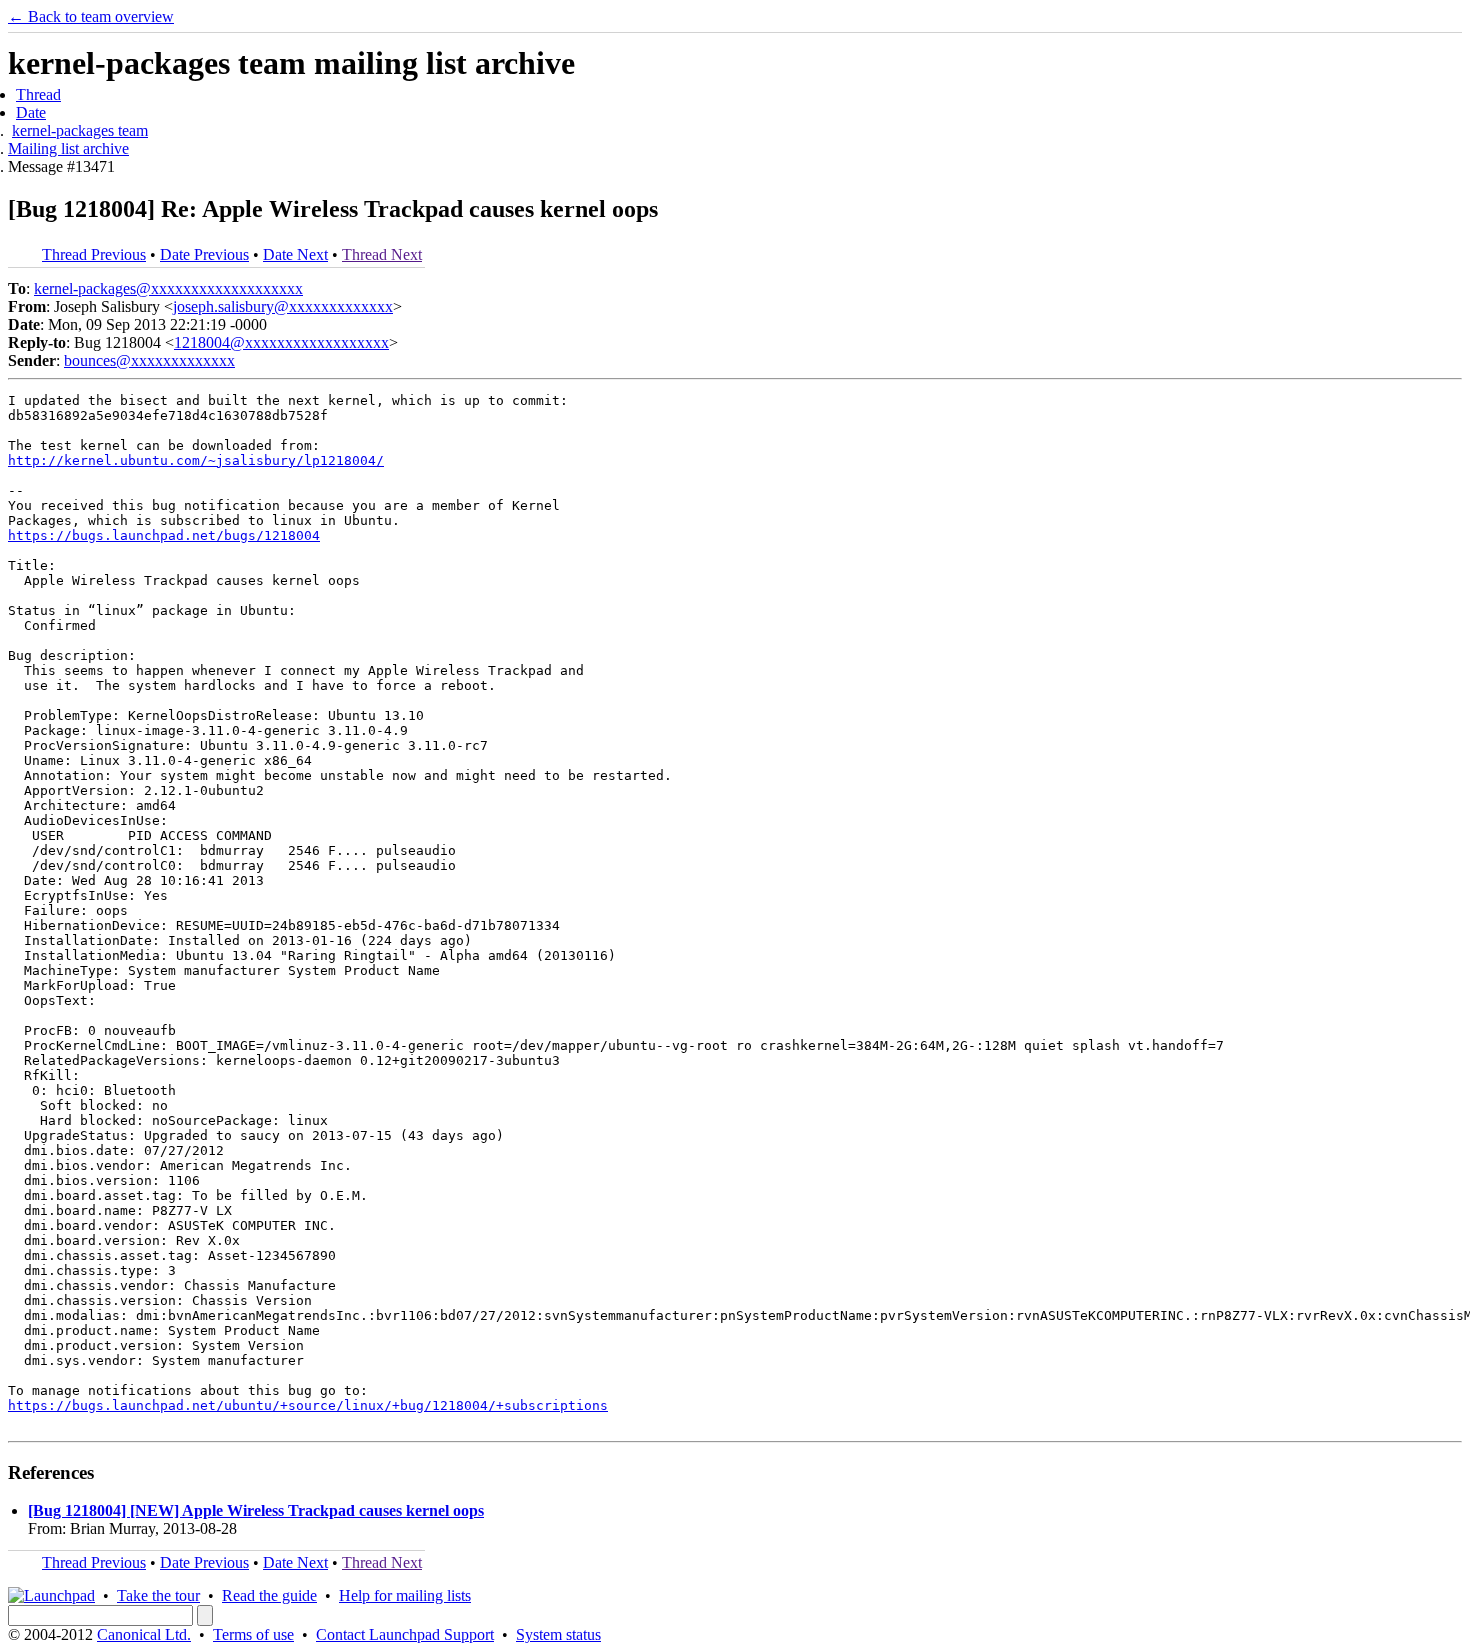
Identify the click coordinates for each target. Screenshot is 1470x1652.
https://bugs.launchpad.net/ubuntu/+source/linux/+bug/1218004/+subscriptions (308, 1405)
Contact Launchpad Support (405, 1634)
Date (31, 112)
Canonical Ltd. (144, 1634)
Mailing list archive (68, 148)
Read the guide (269, 1595)
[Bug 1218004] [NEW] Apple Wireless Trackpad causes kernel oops (256, 1510)
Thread (38, 94)
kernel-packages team (80, 130)
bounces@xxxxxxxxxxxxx (149, 360)
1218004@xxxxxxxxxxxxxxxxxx (281, 342)
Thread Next (382, 254)
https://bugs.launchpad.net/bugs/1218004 (164, 535)
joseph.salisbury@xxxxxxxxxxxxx (283, 306)
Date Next (295, 254)
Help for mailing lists (405, 1595)
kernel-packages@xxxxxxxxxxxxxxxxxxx (168, 288)
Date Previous (204, 254)
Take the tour (158, 1595)
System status (558, 1634)
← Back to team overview (91, 16)
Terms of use (253, 1634)
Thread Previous (94, 254)
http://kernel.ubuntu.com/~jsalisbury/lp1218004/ (196, 460)
